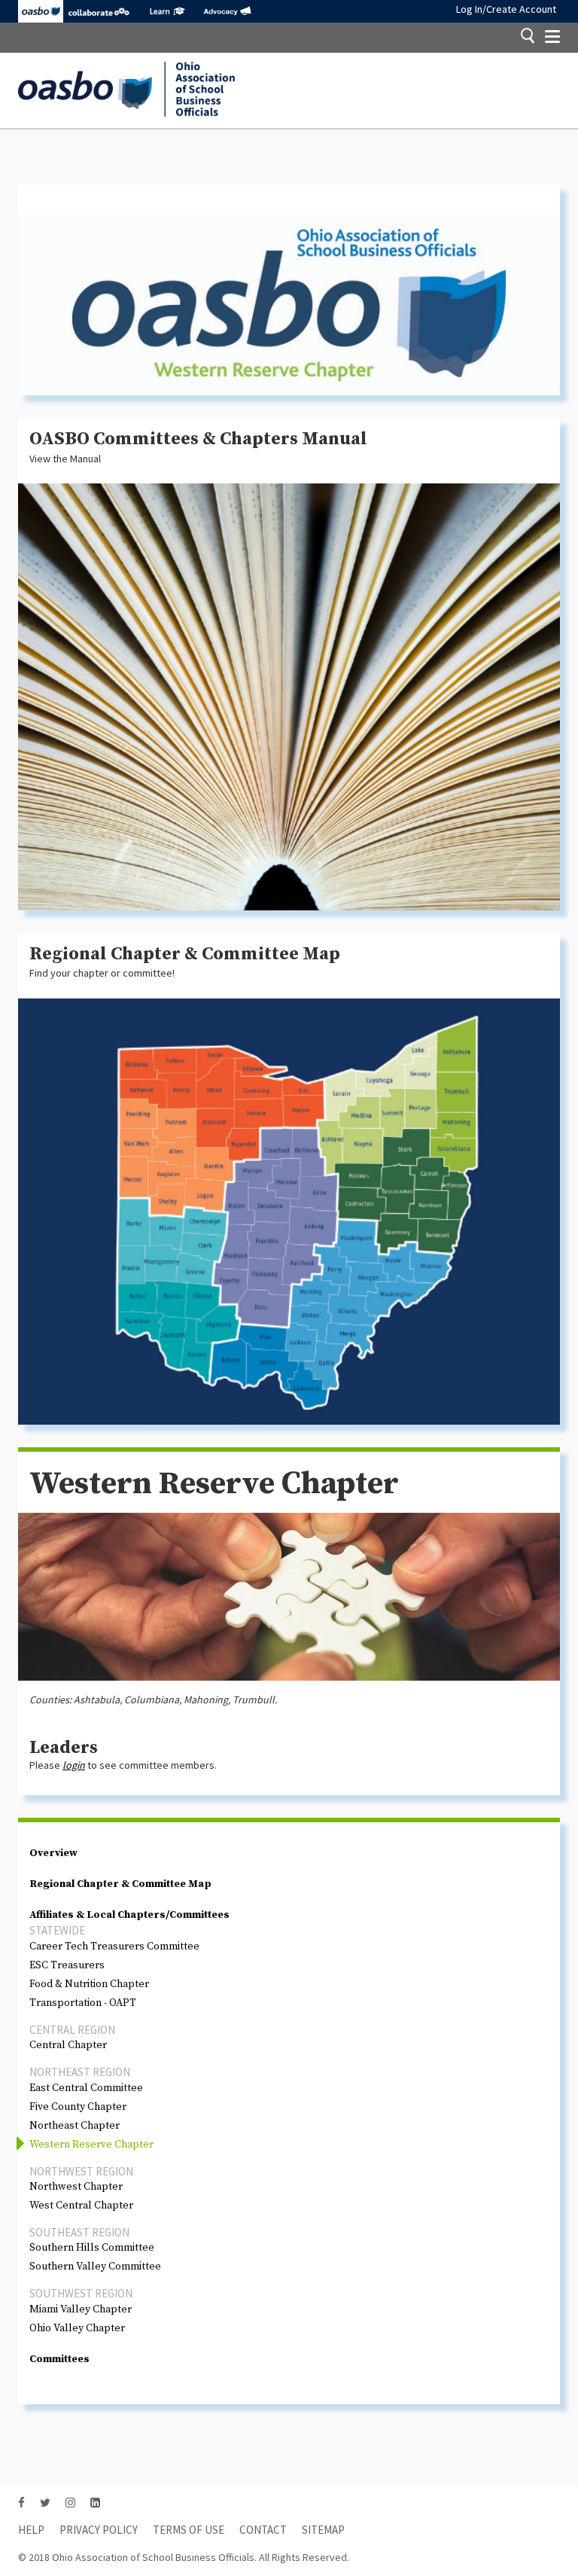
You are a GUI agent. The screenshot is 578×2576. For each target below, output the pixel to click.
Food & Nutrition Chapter (89, 1984)
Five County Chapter (78, 2107)
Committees (59, 2359)
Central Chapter (68, 2045)
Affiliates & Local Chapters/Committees (129, 1915)
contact (263, 2530)
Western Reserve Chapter (91, 2145)
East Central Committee (86, 2088)
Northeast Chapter (75, 2126)
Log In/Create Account (506, 9)
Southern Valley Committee (95, 2267)
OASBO (41, 11)
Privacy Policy (99, 2530)
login (74, 1765)
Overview (53, 1853)
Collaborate (99, 11)
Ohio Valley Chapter (77, 2328)
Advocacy (227, 11)
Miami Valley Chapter (81, 2309)
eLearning (167, 11)
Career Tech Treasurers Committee (114, 1946)
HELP (31, 2530)
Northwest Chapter (76, 2187)
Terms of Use (189, 2530)
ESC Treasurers (67, 1965)
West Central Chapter (81, 2206)
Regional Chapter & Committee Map (120, 1884)
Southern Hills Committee (92, 2248)
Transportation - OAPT (83, 2003)
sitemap (323, 2530)
